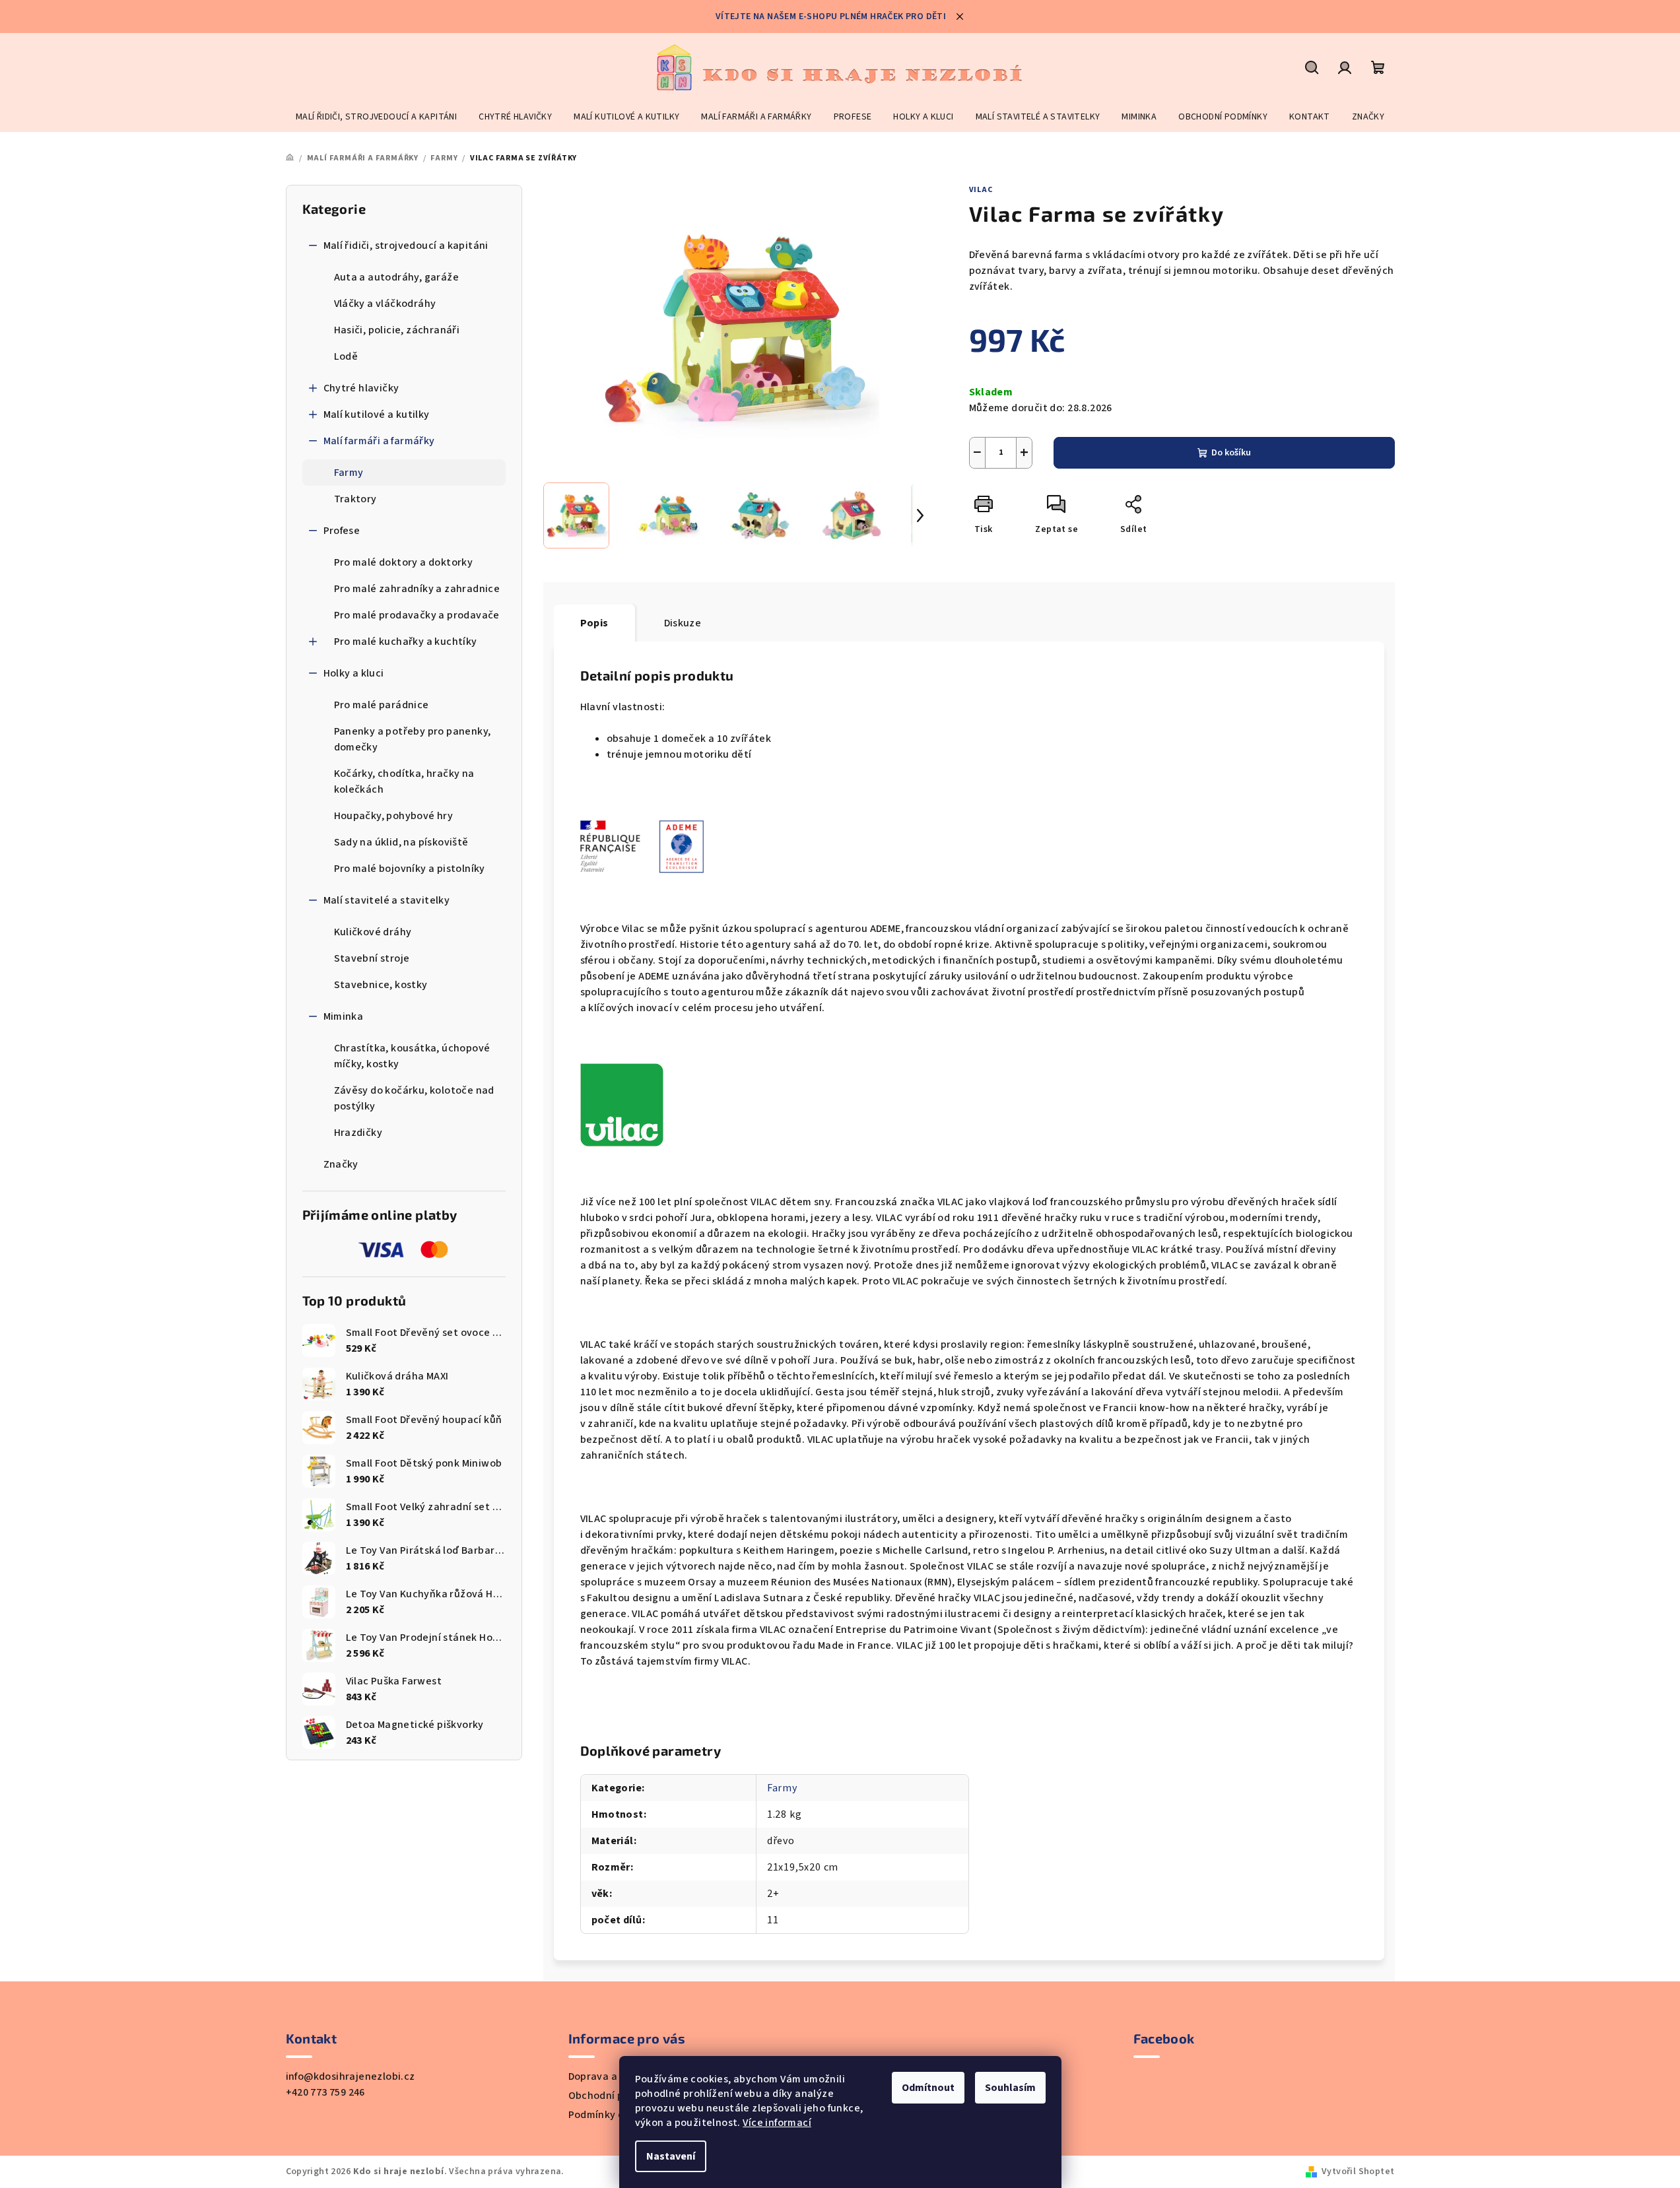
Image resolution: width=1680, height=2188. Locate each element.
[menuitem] (376, 117)
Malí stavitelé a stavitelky (387, 900)
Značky (341, 1164)
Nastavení (671, 2156)
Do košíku (1231, 453)
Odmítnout (928, 2088)
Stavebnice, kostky (381, 985)
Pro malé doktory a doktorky (404, 562)
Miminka (344, 1016)
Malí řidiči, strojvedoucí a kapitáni (406, 246)
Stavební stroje (372, 958)
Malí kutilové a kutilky (377, 414)
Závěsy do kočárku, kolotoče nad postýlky (414, 1098)
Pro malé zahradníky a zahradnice (417, 589)
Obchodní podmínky (617, 2096)
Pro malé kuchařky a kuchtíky (406, 642)
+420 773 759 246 (325, 2092)
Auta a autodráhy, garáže (397, 277)
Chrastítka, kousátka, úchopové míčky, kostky (412, 1056)
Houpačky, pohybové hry (394, 816)
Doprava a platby (610, 2076)
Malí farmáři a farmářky (379, 441)
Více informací (777, 2123)
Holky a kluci (354, 673)
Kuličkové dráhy (373, 932)
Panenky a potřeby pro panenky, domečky (413, 739)
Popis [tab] (594, 623)
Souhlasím (1010, 2088)
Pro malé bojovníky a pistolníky (410, 869)
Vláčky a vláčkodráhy (385, 304)
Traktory (355, 499)
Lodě (346, 356)
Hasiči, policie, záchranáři (397, 330)
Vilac (981, 190)
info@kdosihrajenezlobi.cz (351, 2076)
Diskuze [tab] (683, 623)
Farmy (349, 473)
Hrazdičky (358, 1133)
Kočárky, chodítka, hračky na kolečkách (404, 781)
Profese (342, 531)
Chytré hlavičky (361, 388)
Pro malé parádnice (382, 705)
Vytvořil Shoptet (1358, 2171)
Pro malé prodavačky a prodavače (417, 615)
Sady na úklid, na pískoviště (401, 842)
